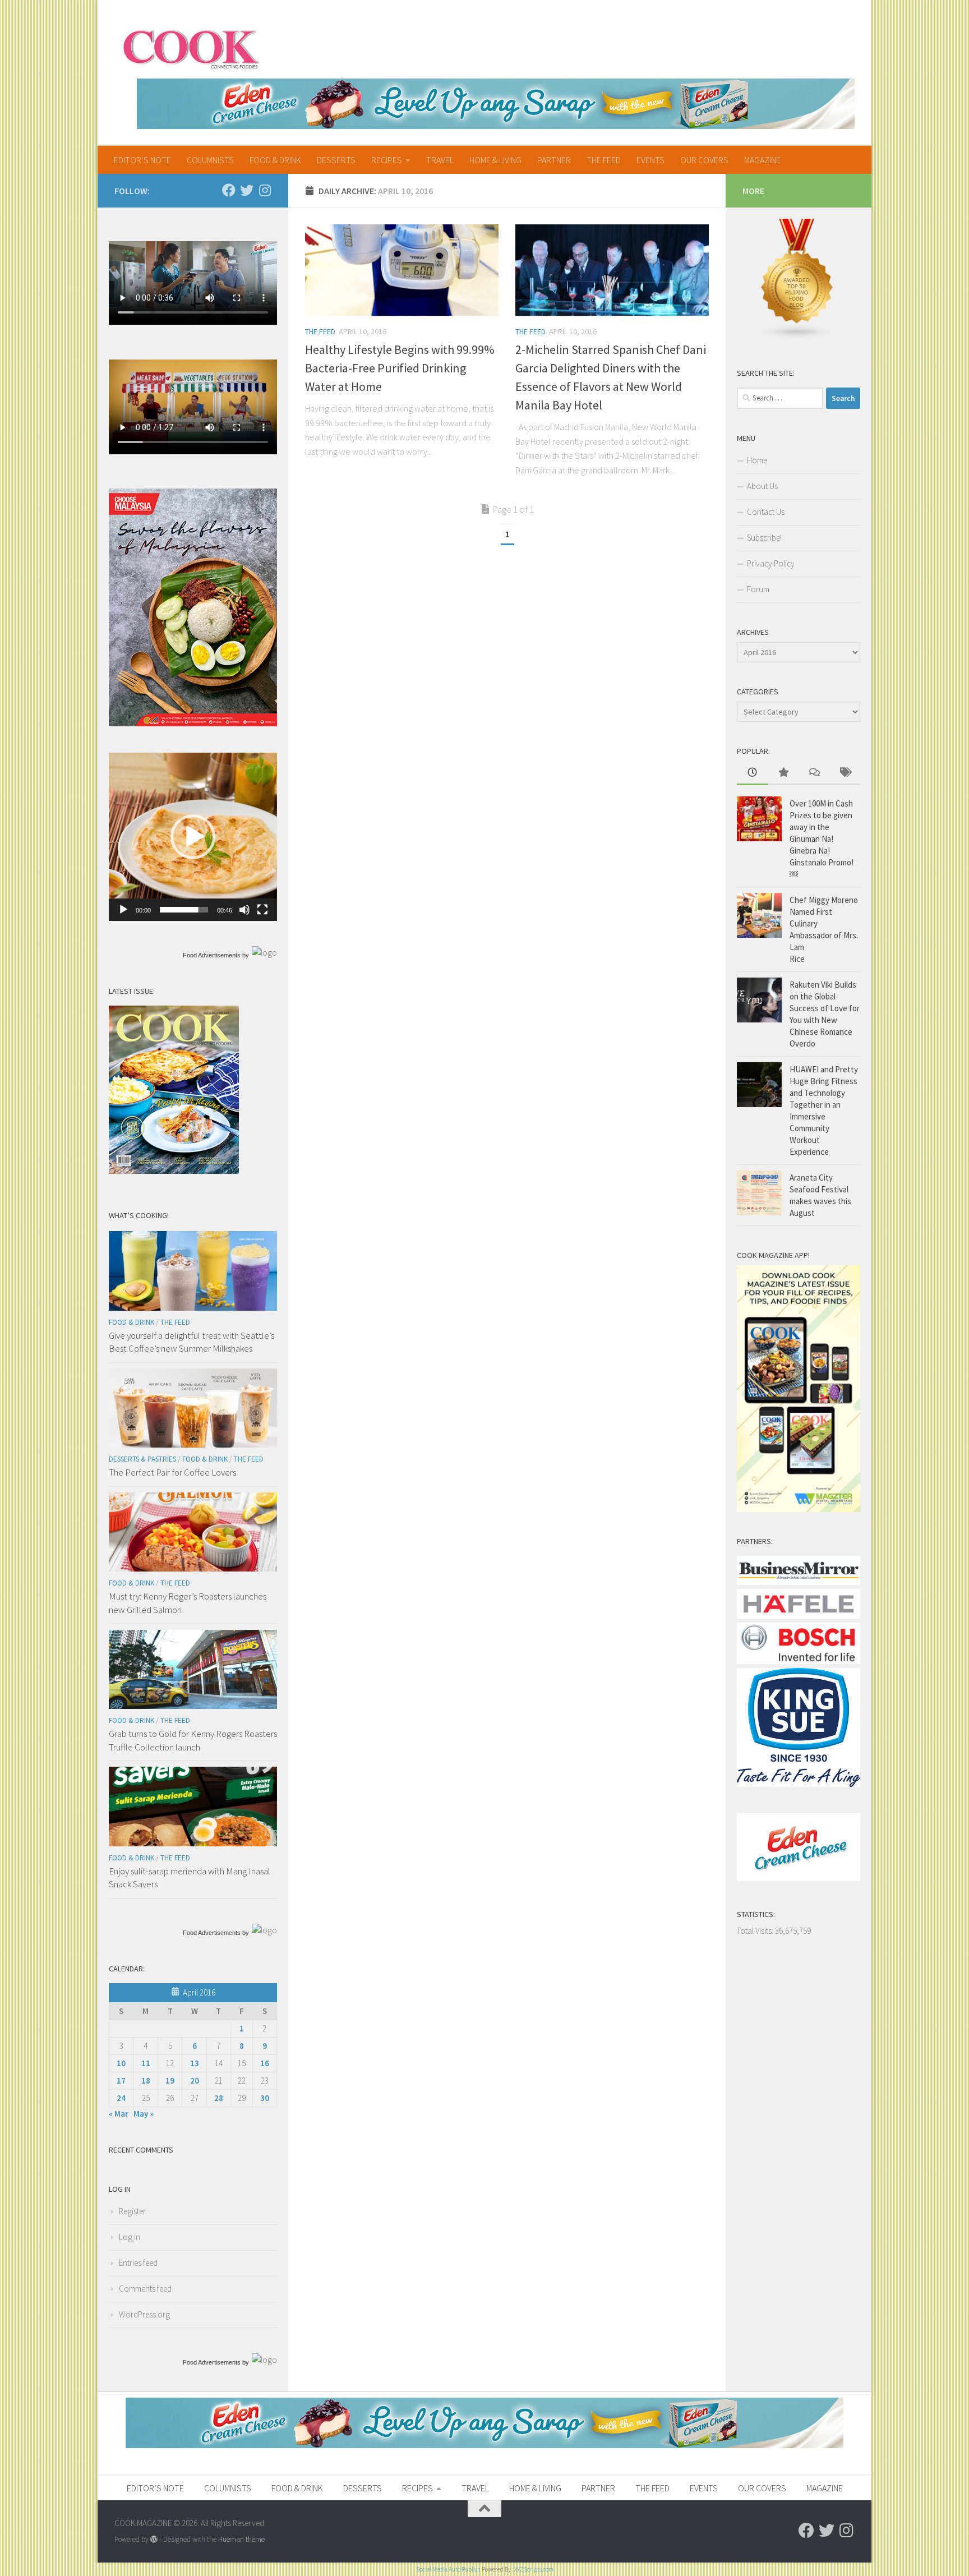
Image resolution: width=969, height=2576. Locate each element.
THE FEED (604, 160)
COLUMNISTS (210, 160)
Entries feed (138, 2263)
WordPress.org (144, 2314)
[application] (193, 837)
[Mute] (244, 910)
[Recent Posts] (752, 773)
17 (121, 2080)
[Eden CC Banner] (496, 104)
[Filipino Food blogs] (797, 337)
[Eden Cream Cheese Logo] (799, 1878)
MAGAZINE (762, 160)
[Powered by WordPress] (154, 2539)
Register (132, 2211)
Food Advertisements (212, 955)
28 (219, 2098)
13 (195, 2063)
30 (265, 2098)
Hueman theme (241, 2539)
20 (195, 2080)
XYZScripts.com (534, 2569)
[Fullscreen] (262, 910)
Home (757, 460)
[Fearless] (193, 723)
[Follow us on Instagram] (265, 190)
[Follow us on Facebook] (229, 190)
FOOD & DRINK (275, 160)
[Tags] (845, 773)
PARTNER (554, 160)
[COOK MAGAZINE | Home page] (191, 48)
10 (121, 2063)
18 (146, 2080)
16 (265, 2063)
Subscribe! (764, 538)
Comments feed (145, 2289)
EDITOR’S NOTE (142, 160)
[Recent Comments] (814, 773)
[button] (193, 837)
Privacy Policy (771, 563)
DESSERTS (336, 160)
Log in (130, 2237)
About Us (762, 486)
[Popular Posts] (783, 773)
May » (144, 2114)
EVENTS (650, 160)
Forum (758, 589)
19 (170, 2080)
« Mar (119, 2114)
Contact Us (766, 512)
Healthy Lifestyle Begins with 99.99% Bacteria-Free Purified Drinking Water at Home (400, 368)
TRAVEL (440, 160)
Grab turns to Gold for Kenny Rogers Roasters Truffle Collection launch (193, 1740)
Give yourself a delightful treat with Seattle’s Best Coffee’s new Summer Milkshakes (192, 1342)
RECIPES (387, 160)
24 (121, 2098)
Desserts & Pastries (142, 1459)
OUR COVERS (704, 160)
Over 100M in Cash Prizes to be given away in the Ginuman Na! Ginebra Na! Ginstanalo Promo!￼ (822, 839)
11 (146, 2063)
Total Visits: (756, 1931)
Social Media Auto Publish (448, 2569)
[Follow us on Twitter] (247, 190)
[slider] (184, 910)
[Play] (123, 910)
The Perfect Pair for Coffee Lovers (172, 1472)
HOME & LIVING (495, 160)
